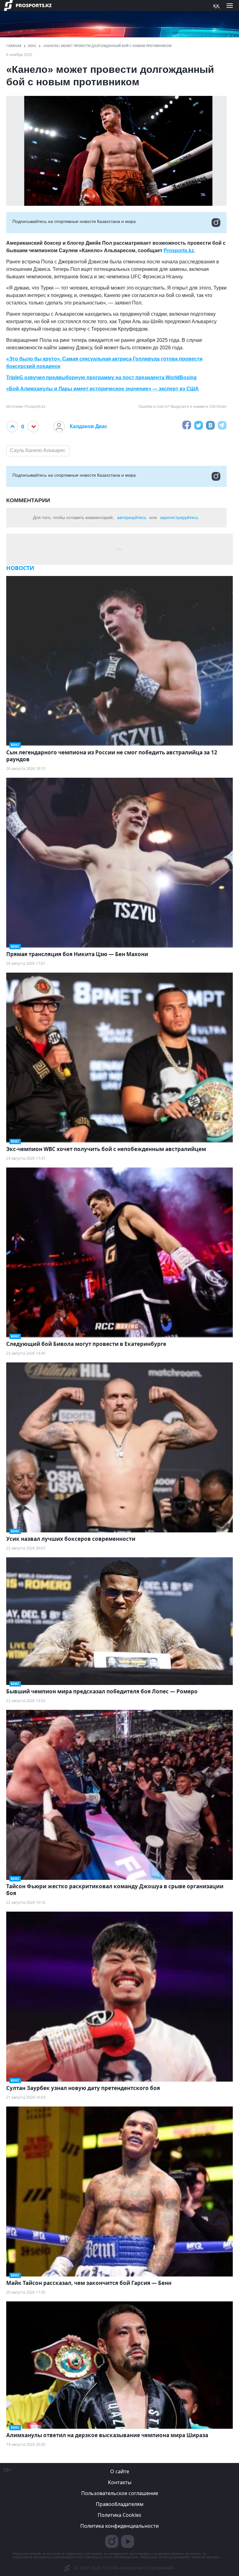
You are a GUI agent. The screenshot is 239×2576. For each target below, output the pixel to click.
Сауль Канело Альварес (38, 450)
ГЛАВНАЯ (14, 46)
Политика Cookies (119, 2515)
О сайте (120, 2471)
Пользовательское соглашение (120, 2493)
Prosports (176, 250)
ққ (216, 5)
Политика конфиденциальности (119, 2526)
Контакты (120, 2482)
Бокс (32, 46)
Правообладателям (120, 2504)
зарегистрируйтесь (179, 517)
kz (191, 250)
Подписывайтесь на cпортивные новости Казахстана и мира (74, 221)
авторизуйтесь (132, 517)
